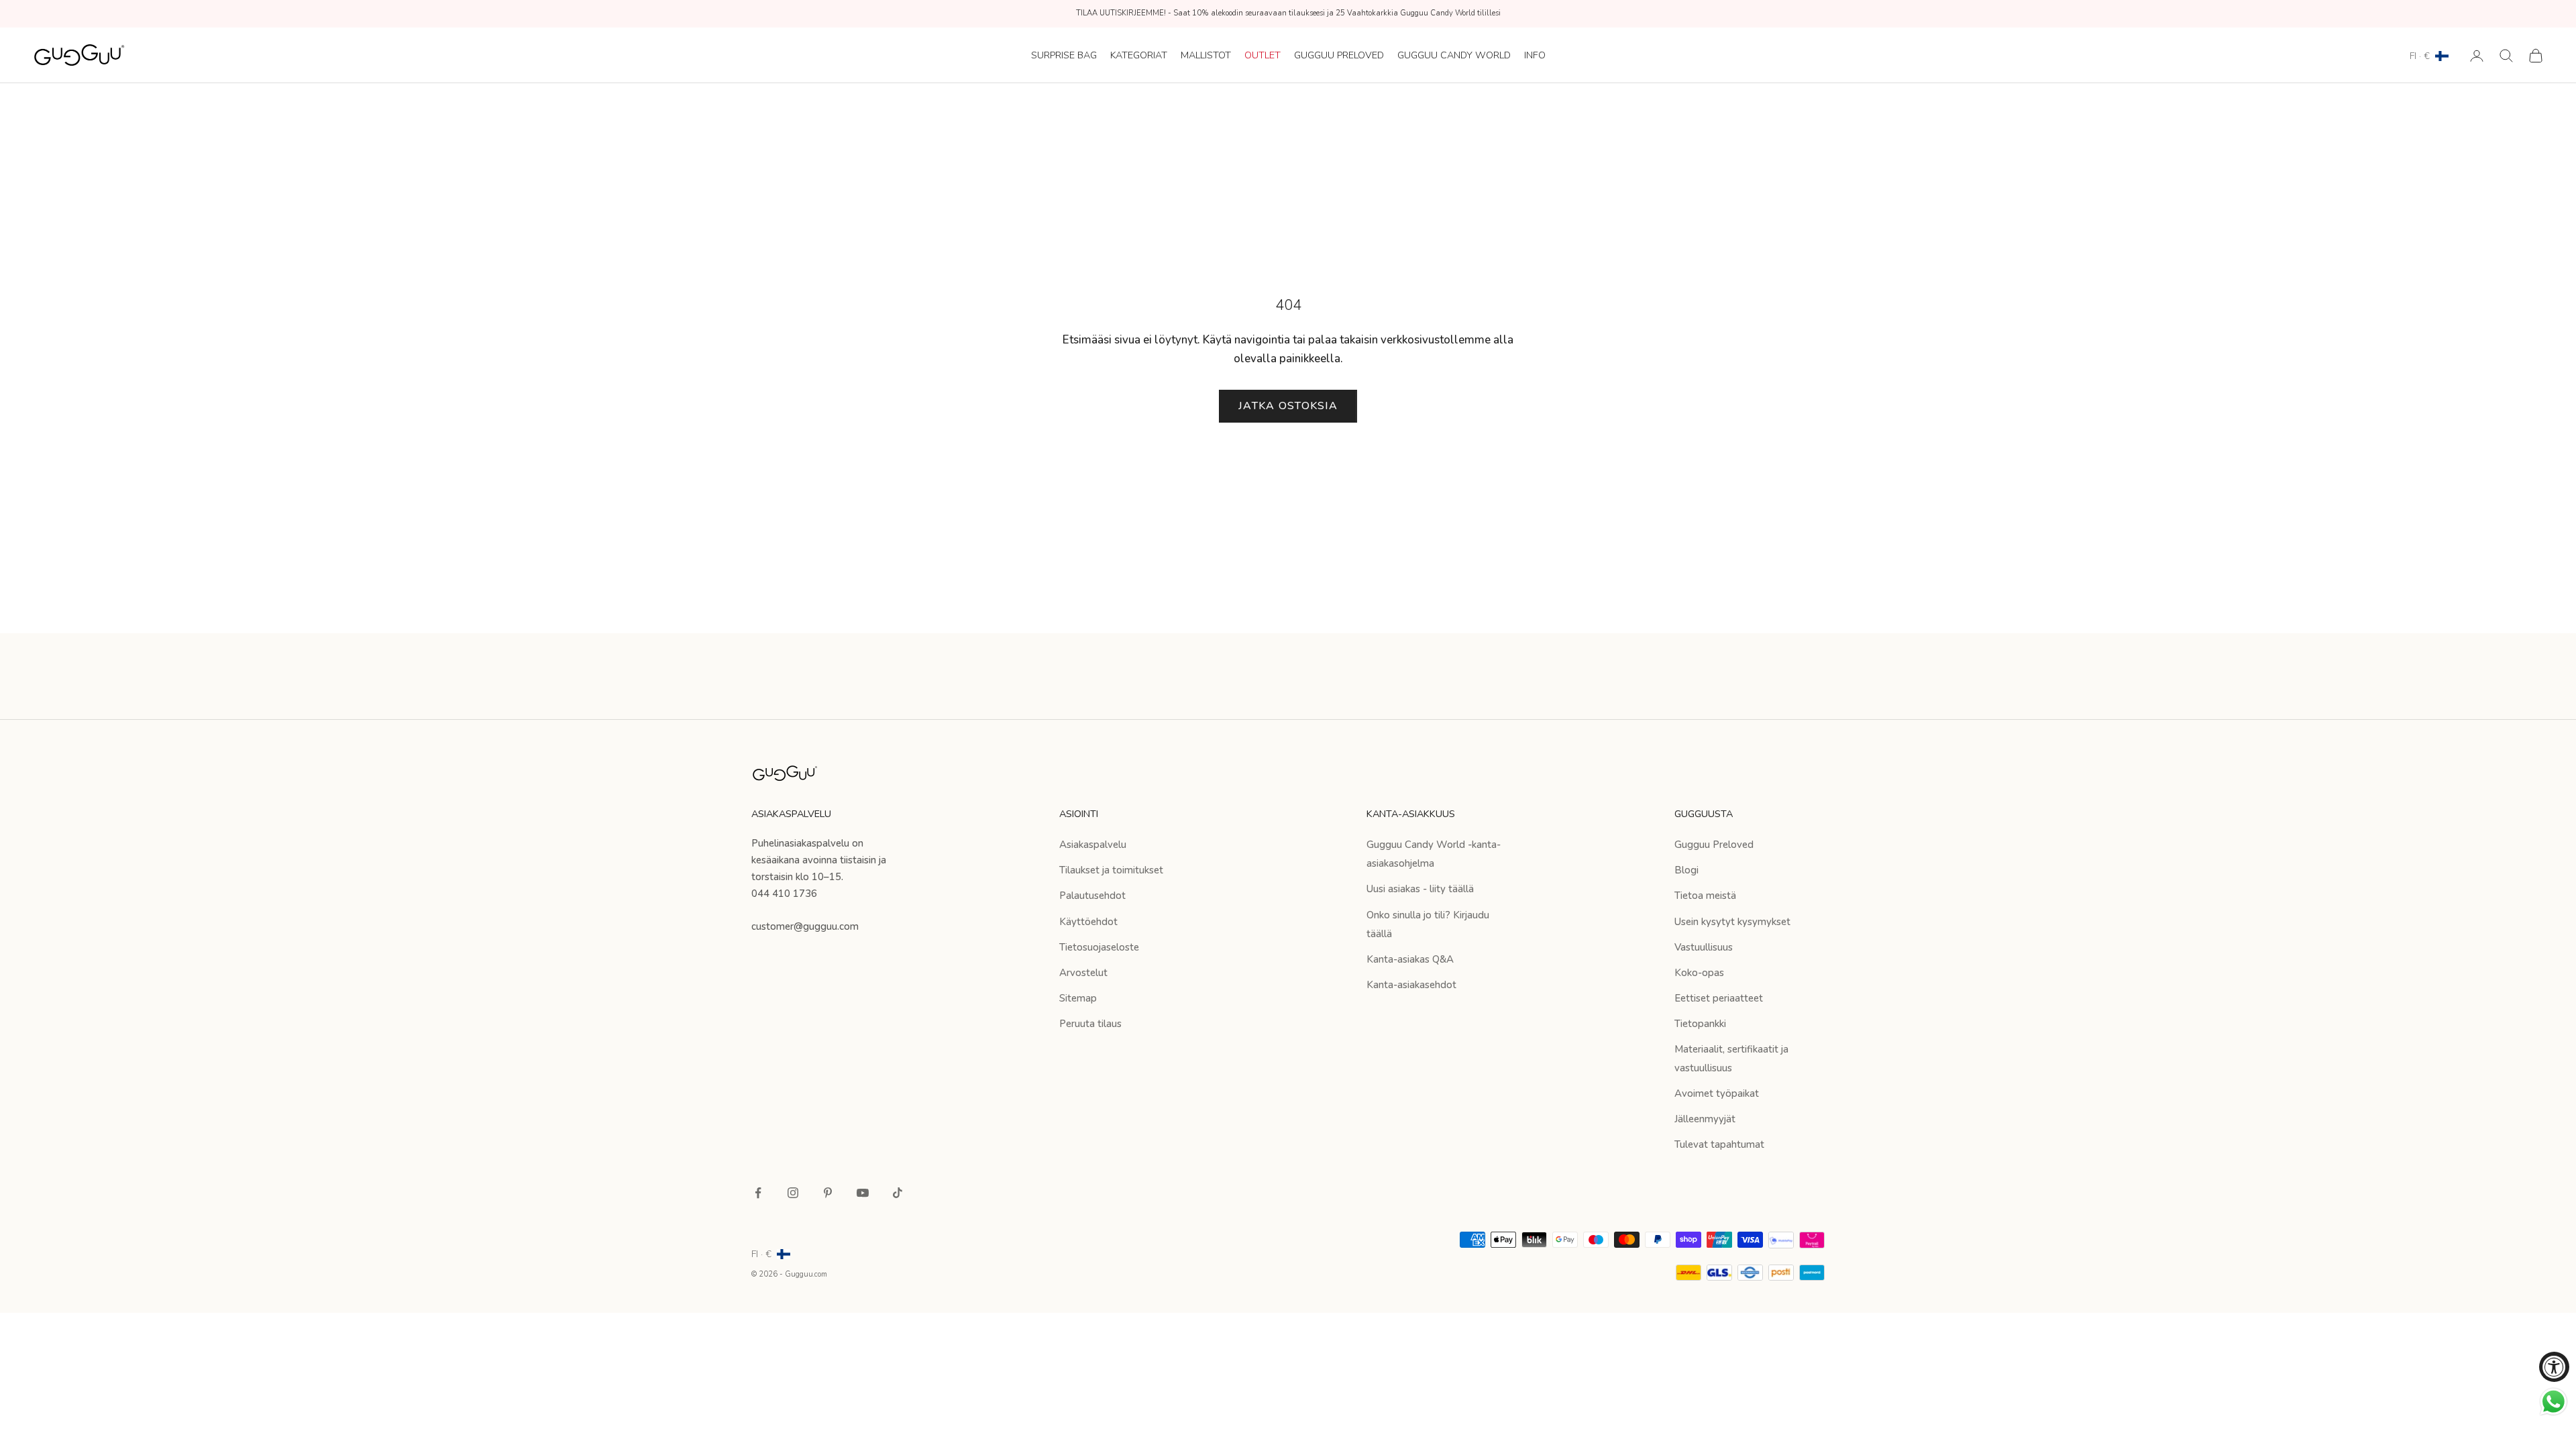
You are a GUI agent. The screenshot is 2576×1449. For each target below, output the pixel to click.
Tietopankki (1700, 1024)
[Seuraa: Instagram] (793, 1193)
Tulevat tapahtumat (1719, 1144)
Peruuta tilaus (1090, 1024)
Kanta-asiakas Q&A (1410, 959)
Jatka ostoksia (1288, 406)
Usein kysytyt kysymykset (1732, 922)
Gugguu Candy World (1454, 55)
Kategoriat (1139, 55)
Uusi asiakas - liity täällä (1420, 889)
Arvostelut (1083, 973)
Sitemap (1078, 998)
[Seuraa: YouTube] (863, 1193)
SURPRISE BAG (1064, 55)
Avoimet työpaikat (1717, 1093)
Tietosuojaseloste (1099, 947)
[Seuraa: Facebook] (758, 1193)
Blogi (1686, 870)
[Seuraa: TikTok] (898, 1193)
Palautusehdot (1092, 896)
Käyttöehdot (1088, 922)
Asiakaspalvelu (1093, 845)
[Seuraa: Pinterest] (828, 1193)
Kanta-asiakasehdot (1411, 985)
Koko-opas (1699, 973)
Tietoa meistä (1705, 896)
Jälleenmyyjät (1705, 1119)
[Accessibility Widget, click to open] (2554, 1367)
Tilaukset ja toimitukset (1111, 870)
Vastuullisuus (1704, 947)
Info (1535, 55)
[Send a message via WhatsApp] (2554, 1402)
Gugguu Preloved (1339, 55)
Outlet (1263, 55)
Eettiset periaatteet (1719, 998)
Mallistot (1206, 55)
